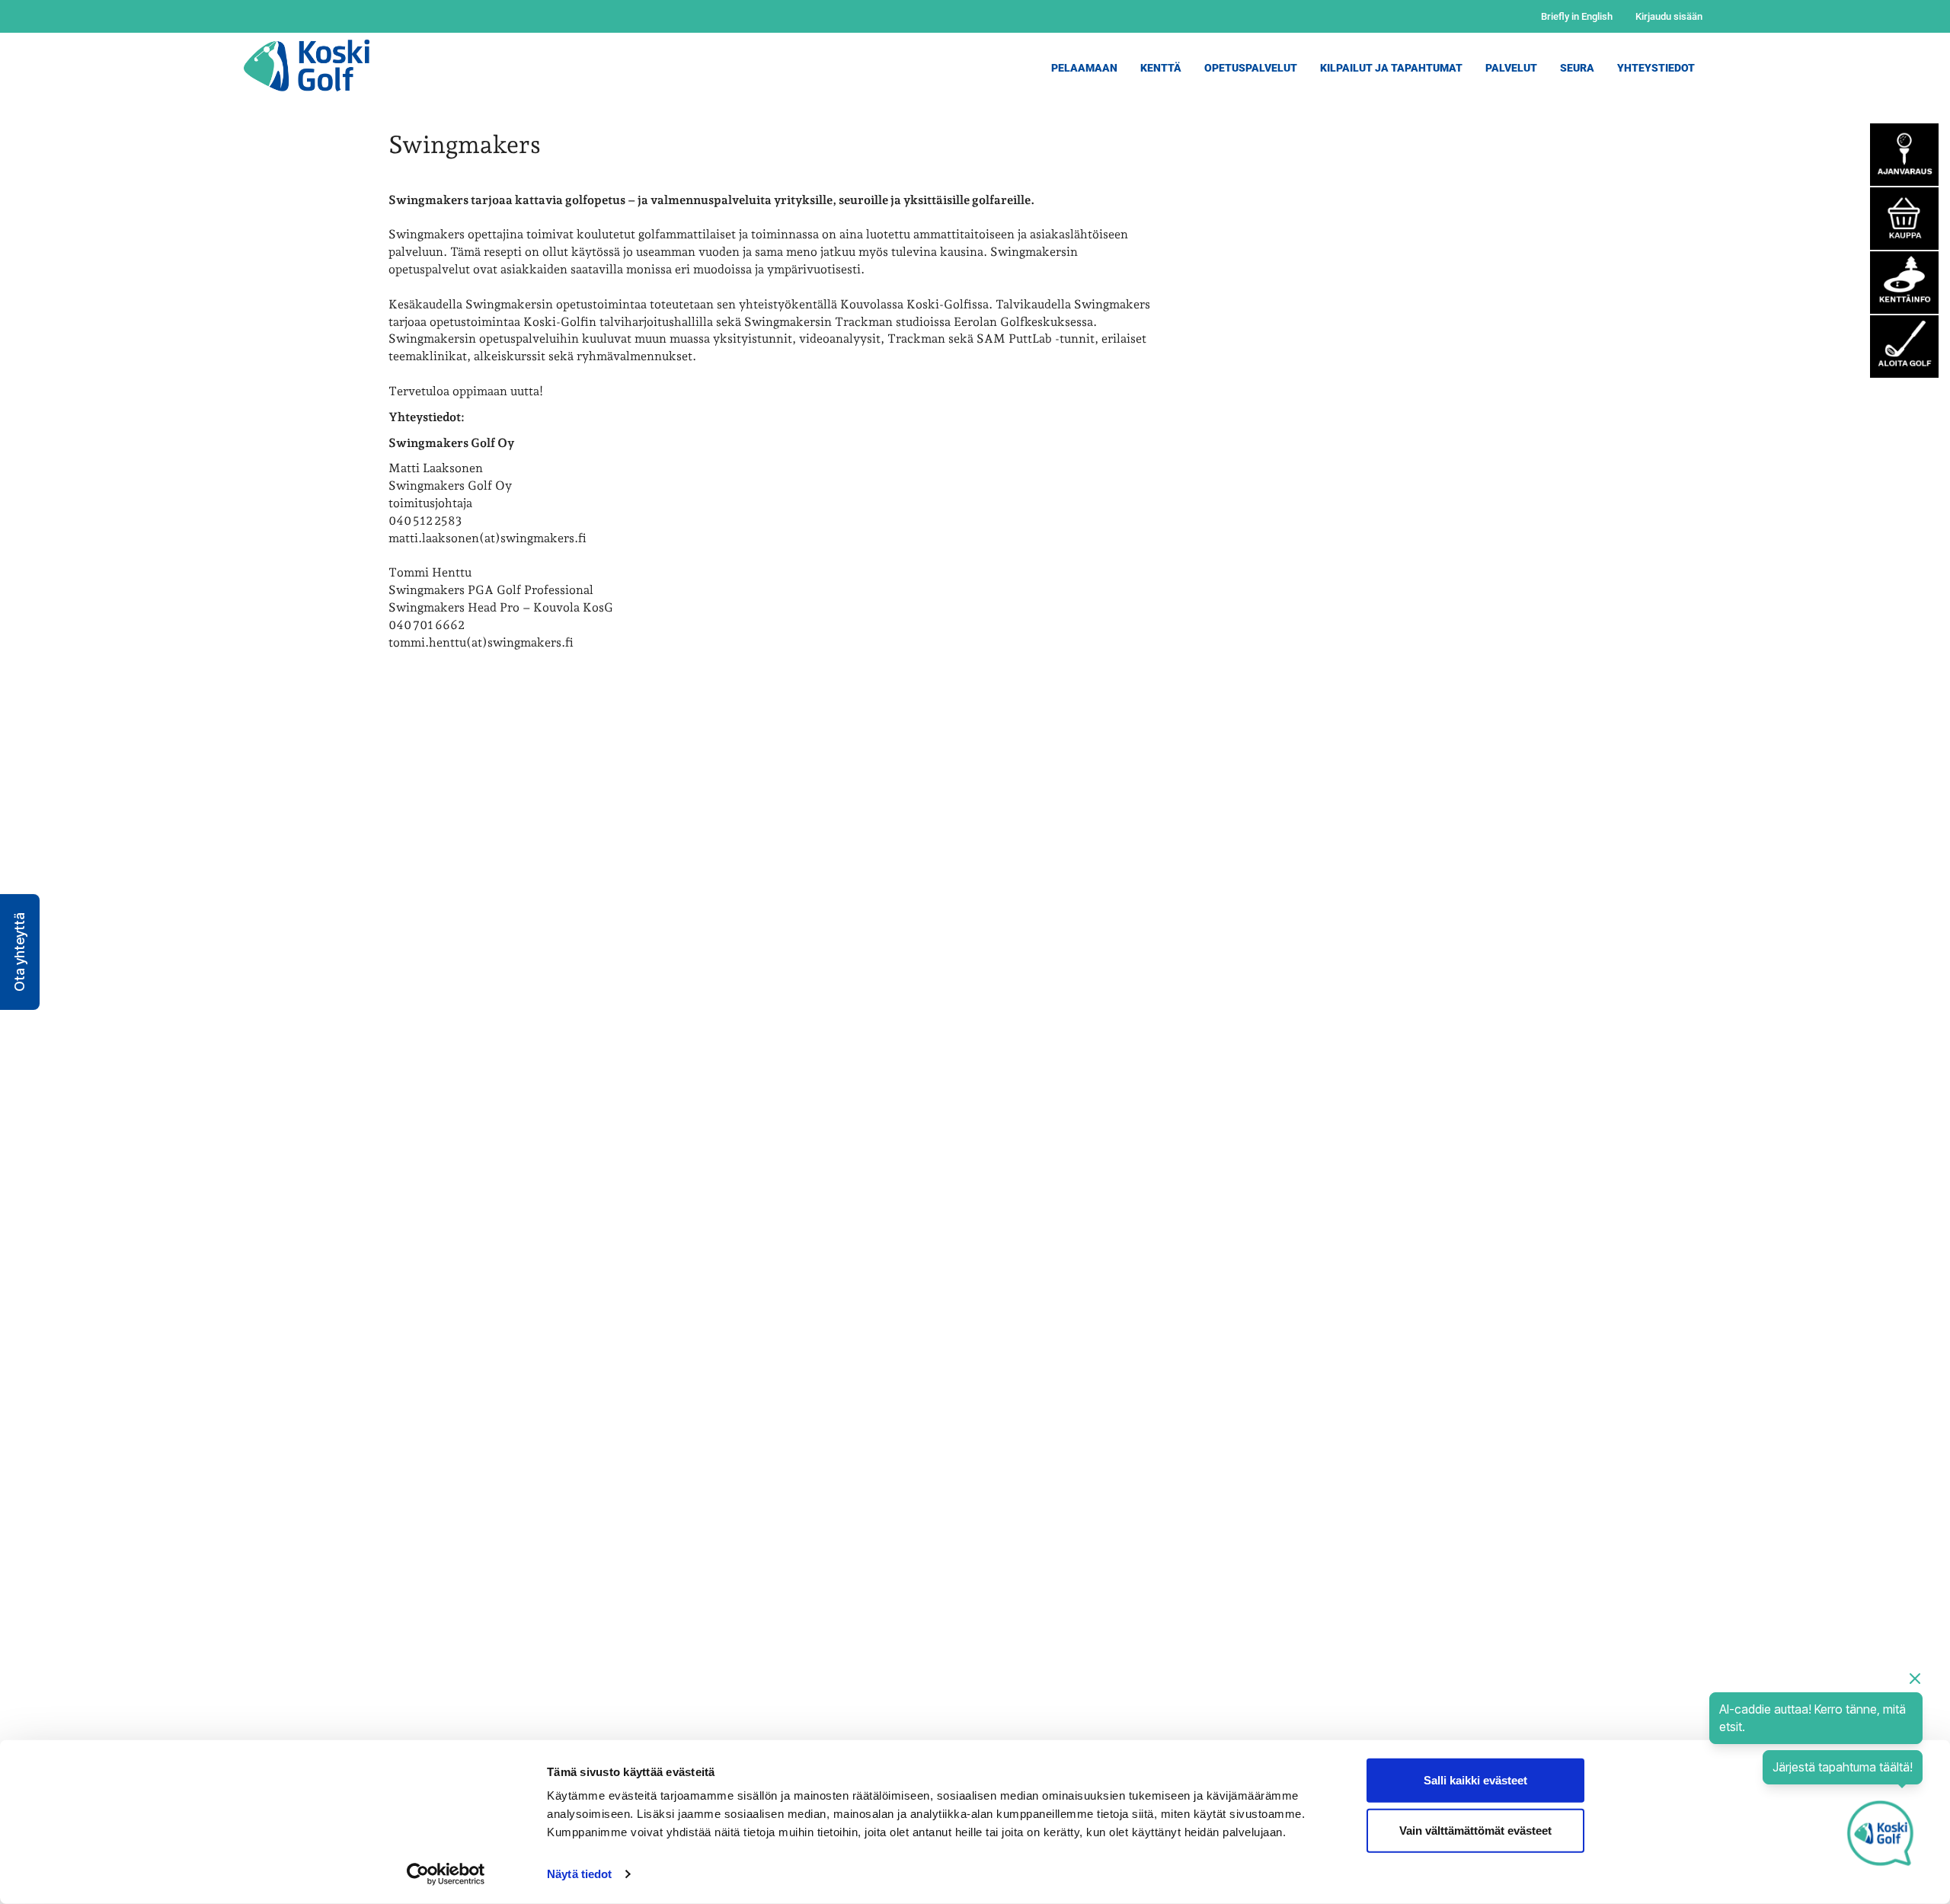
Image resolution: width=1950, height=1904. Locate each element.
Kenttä (1161, 68)
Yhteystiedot (1656, 68)
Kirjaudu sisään (1669, 16)
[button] (20, 952)
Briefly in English (1577, 16)
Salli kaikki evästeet (1475, 1780)
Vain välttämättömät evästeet (1475, 1830)
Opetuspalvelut (1251, 68)
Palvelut (1511, 68)
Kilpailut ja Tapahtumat (1391, 68)
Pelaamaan (1084, 68)
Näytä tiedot (579, 1874)
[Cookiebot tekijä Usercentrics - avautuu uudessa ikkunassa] (446, 1874)
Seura (1577, 68)
